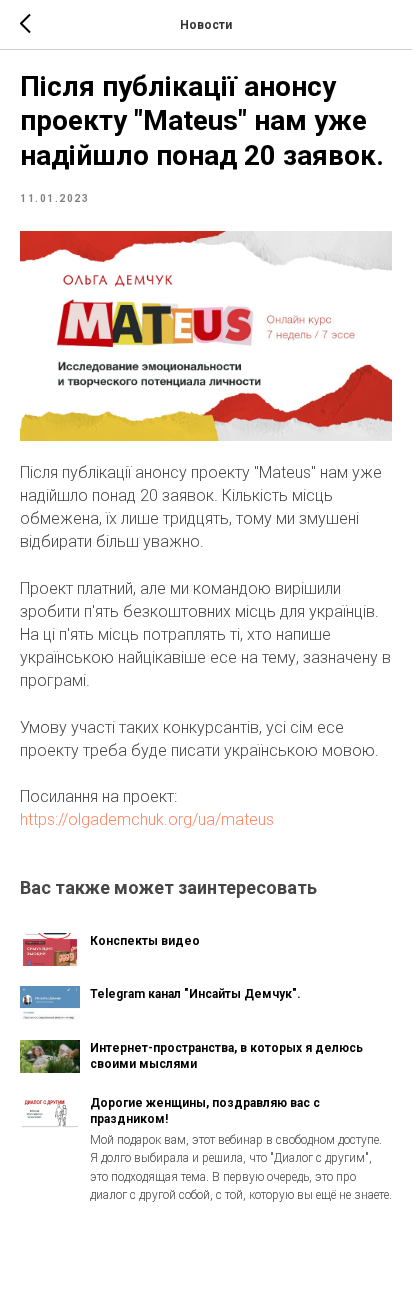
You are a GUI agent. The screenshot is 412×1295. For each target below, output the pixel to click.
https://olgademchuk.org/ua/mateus (147, 819)
